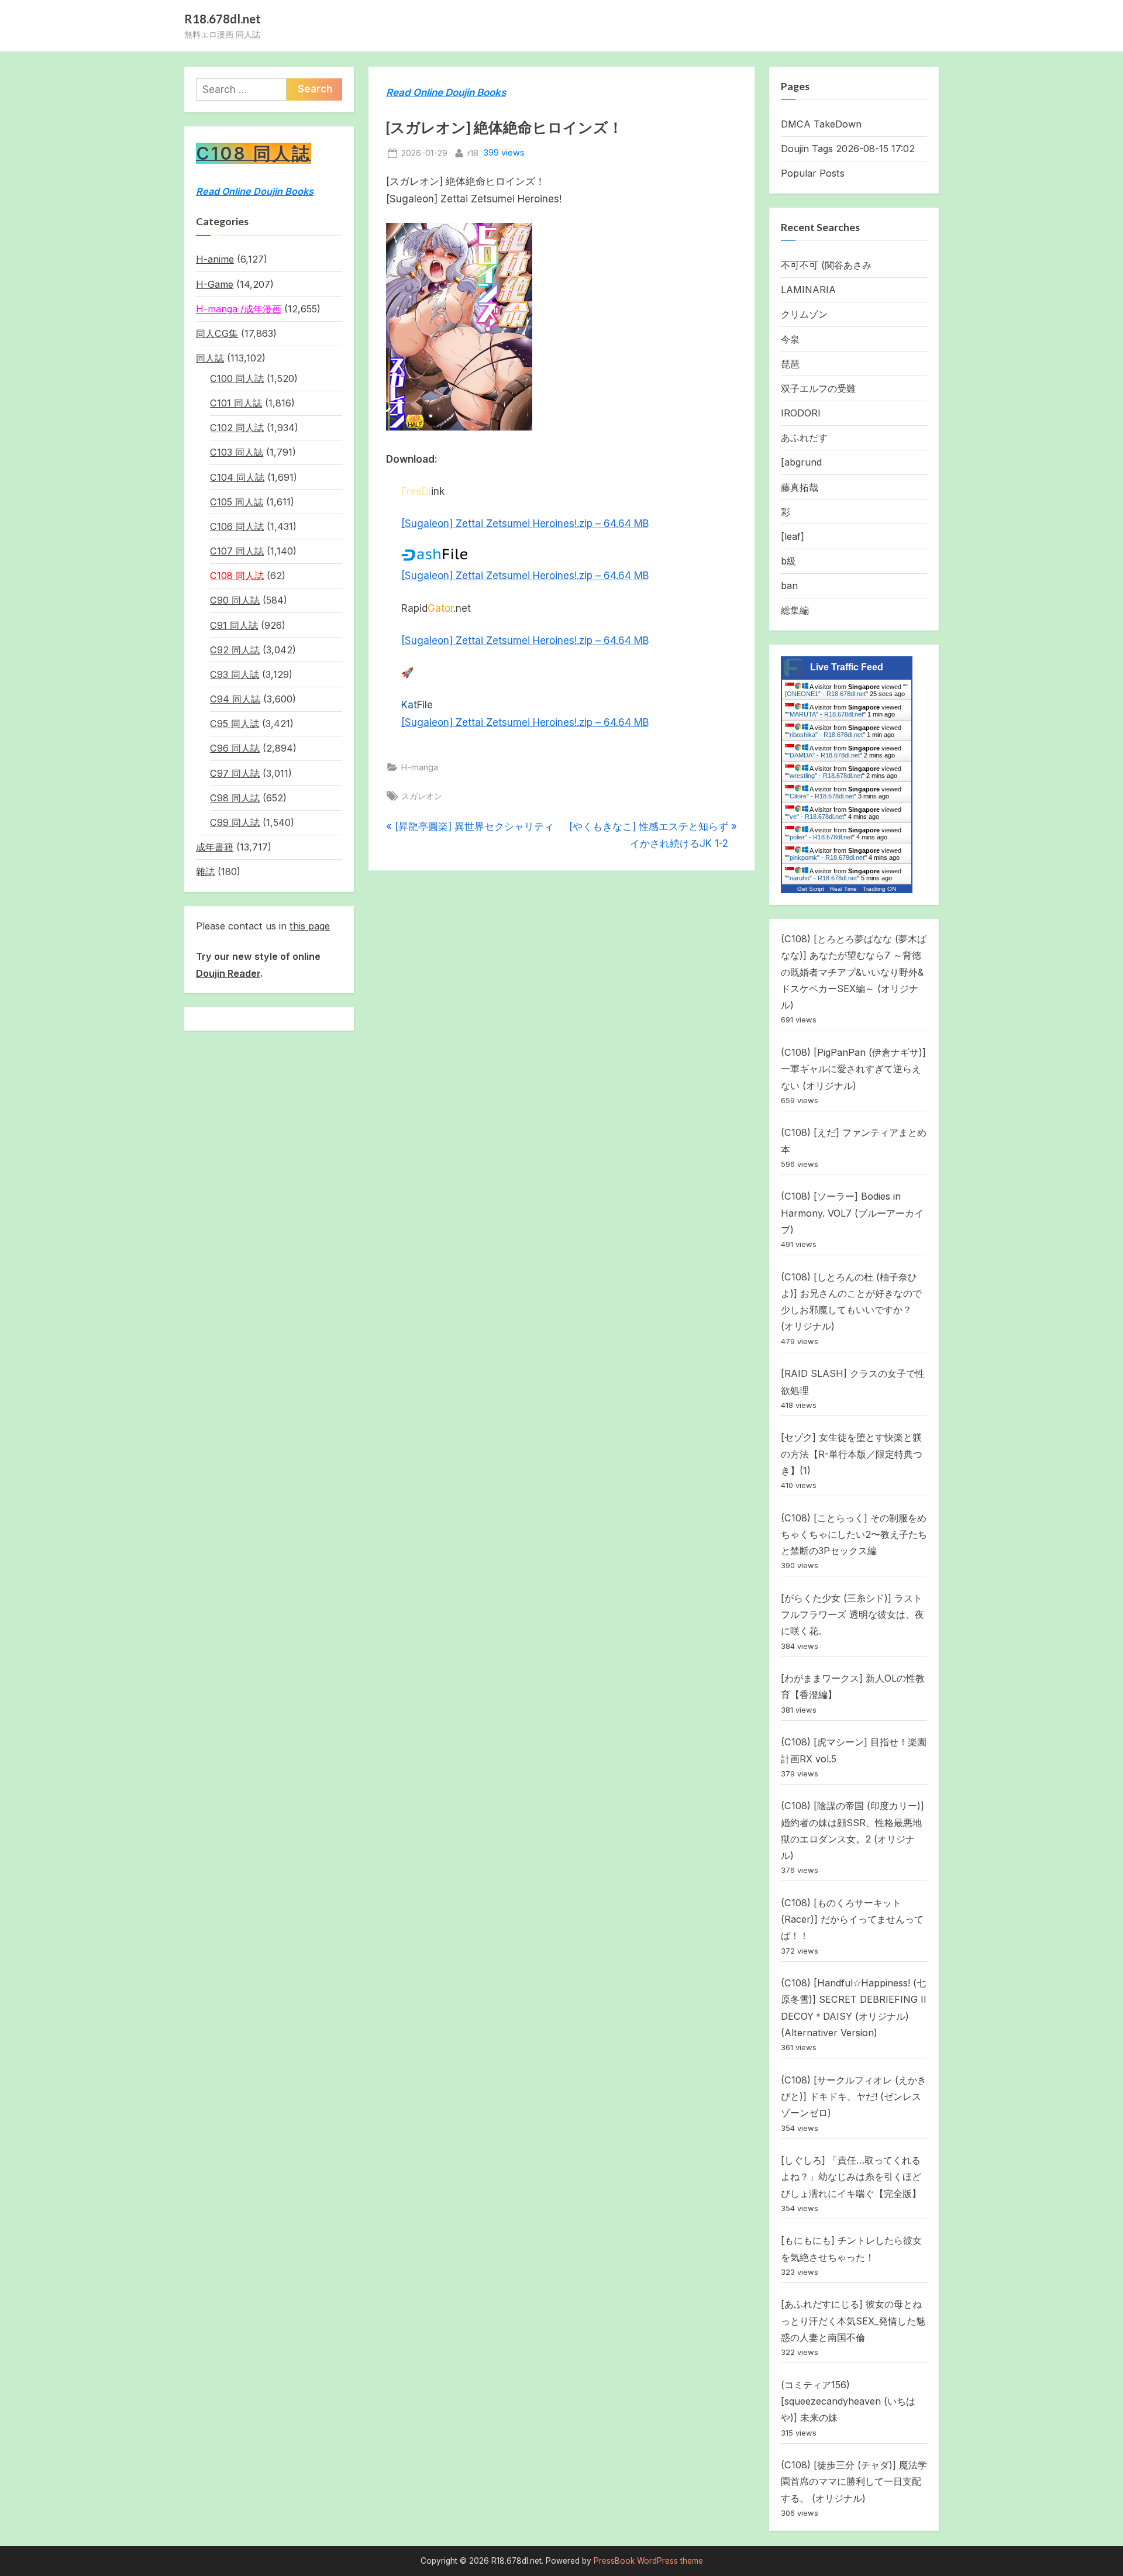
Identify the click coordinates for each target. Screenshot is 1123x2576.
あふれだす (804, 438)
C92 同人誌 (235, 650)
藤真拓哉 (800, 487)
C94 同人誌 (235, 699)
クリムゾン (804, 314)
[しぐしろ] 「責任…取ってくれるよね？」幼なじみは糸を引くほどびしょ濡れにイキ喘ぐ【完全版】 (851, 2177)
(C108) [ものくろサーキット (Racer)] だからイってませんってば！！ (852, 1919)
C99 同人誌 (235, 822)
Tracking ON (879, 889)
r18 (473, 153)
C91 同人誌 (234, 625)
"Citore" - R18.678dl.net (821, 796)
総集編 (795, 610)
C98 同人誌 (235, 798)
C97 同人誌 (235, 773)
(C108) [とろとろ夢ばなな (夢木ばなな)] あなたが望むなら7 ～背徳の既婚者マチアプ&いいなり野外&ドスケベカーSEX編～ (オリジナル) (854, 972)
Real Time (843, 889)
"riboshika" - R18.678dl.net (825, 735)
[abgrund (801, 462)
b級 (788, 561)
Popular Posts (813, 173)
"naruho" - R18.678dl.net (822, 878)
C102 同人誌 (237, 428)
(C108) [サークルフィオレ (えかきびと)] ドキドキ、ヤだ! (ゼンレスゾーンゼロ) (854, 2097)
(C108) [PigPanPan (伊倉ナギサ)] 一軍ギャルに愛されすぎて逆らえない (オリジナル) (853, 1069)
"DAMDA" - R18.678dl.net (824, 755)
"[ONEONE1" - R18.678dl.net (846, 690)
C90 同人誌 (235, 600)
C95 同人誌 (235, 724)
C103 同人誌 (237, 452)
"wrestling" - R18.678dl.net (825, 776)
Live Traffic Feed (847, 667)
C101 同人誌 (236, 403)
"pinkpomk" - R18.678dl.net (826, 857)
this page (310, 926)
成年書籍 (215, 847)
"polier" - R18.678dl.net (820, 837)
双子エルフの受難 (818, 388)
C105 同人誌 (237, 502)
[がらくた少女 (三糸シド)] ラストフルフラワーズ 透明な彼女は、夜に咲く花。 (852, 1615)
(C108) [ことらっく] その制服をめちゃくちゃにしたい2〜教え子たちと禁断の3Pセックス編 (854, 1535)
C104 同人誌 (237, 477)
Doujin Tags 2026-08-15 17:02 (848, 149)
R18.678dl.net (223, 19)
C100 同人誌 (237, 378)
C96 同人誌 (235, 748)
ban (789, 586)
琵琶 (790, 364)
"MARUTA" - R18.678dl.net (825, 714)
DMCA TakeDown (821, 124)
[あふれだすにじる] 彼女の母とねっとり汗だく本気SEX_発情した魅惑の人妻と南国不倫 (853, 2321)
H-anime (215, 259)
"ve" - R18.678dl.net (816, 817)
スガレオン (422, 796)
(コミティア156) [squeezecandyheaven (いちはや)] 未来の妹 (848, 2401)
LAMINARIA (808, 290)
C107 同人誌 (237, 551)
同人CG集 (217, 333)
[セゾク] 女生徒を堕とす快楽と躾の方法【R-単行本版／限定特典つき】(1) (852, 1454)
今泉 (790, 339)
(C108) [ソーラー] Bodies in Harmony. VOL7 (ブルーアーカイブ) (852, 1213)
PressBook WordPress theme (648, 2561)
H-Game (215, 284)
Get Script (811, 889)
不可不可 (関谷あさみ (826, 265)
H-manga (420, 767)
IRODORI (801, 413)
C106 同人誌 (237, 526)
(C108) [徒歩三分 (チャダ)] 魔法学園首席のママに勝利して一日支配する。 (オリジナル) (854, 2482)
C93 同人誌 (235, 674)
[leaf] (793, 536)
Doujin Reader (228, 973)
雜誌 (205, 872)
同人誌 (210, 358)
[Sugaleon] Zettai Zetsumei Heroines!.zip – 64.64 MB (525, 524)
